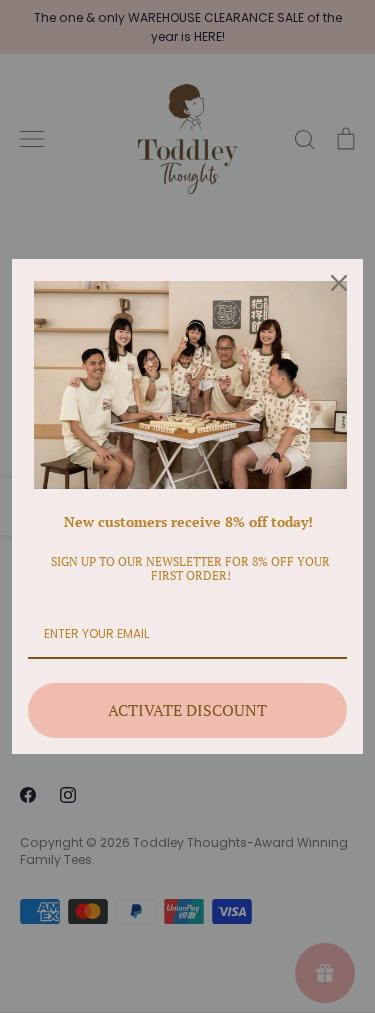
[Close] (339, 283)
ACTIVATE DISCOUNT (187, 710)
